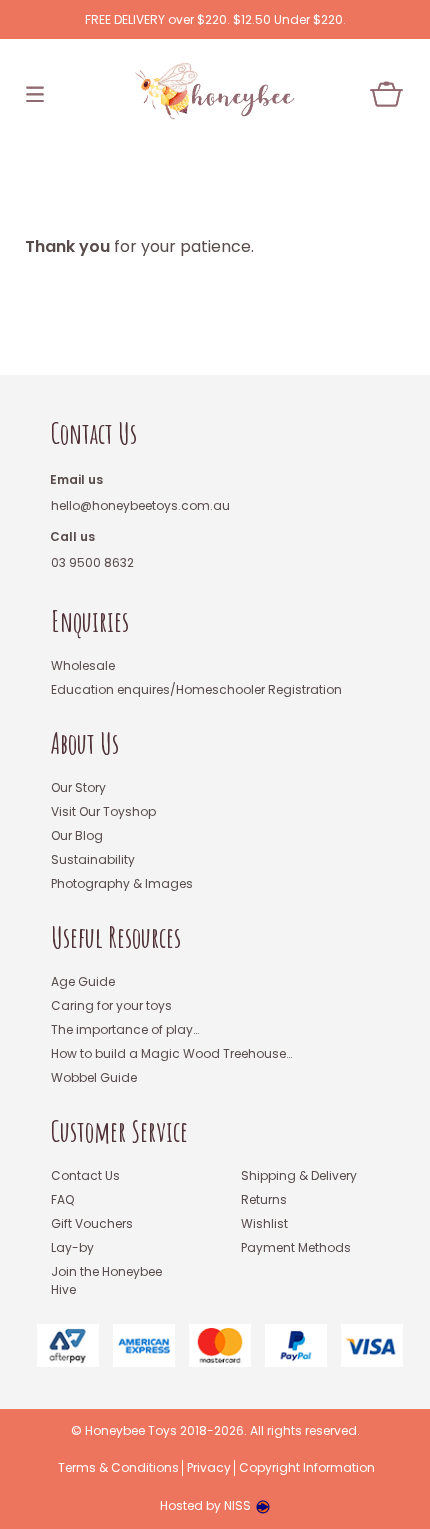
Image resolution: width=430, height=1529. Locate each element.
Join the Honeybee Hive (106, 1280)
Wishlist (264, 1223)
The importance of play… (125, 1029)
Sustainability (93, 859)
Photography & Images (122, 883)
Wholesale (83, 665)
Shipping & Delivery (299, 1175)
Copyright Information (307, 1468)
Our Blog (77, 835)
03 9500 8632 (92, 562)
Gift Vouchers (92, 1223)
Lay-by (72, 1247)
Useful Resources (116, 937)
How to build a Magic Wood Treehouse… (171, 1053)
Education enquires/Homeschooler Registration (196, 689)
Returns (264, 1199)
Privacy (209, 1468)
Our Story (78, 787)
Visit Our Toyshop (103, 811)
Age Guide (83, 981)
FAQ (62, 1199)
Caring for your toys (111, 1005)
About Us (85, 743)
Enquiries (90, 621)
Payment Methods (296, 1247)
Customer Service (119, 1131)
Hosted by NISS (205, 1505)
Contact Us (94, 433)
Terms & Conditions (118, 1468)
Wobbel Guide (94, 1077)
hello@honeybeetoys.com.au (140, 505)
